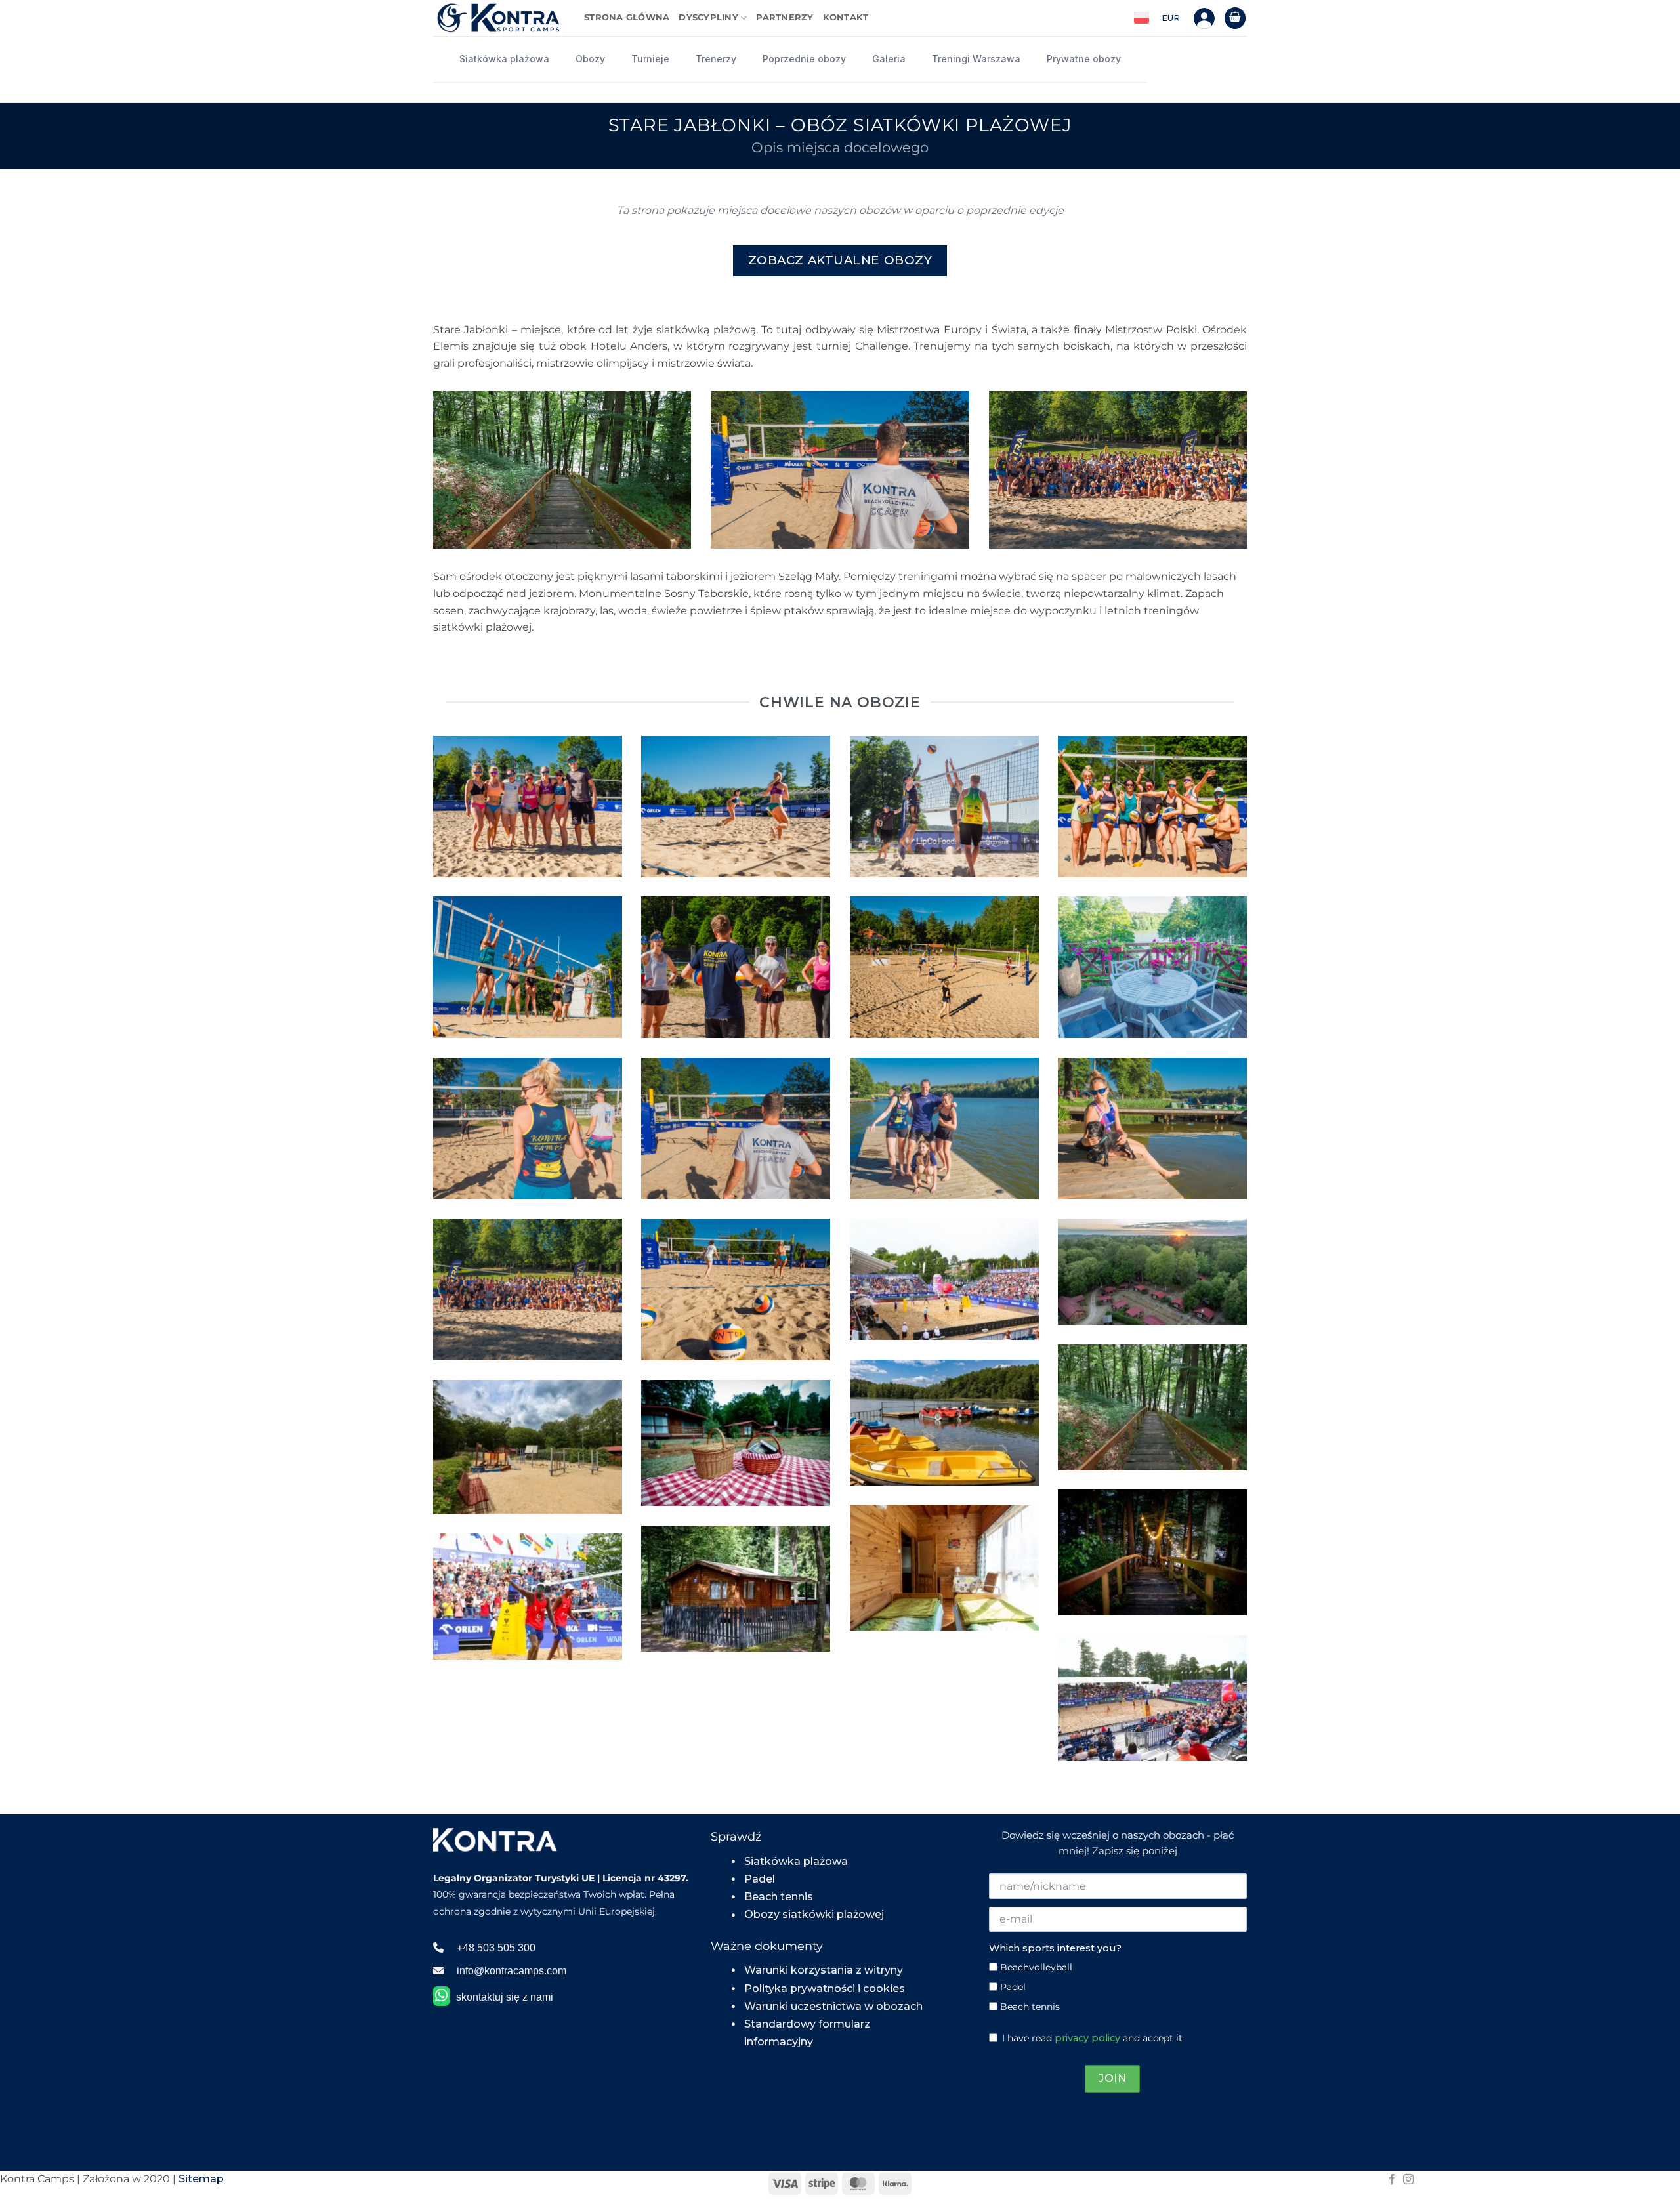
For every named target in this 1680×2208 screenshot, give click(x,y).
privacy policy (1087, 2038)
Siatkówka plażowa (504, 59)
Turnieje (650, 59)
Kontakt (846, 17)
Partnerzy (785, 17)
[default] (1152, 1271)
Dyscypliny (708, 17)
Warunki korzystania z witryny (824, 1970)
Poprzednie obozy (804, 59)
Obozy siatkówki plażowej (814, 1914)
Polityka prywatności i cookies (825, 1989)
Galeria (889, 59)
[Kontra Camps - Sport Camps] (499, 18)
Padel (760, 1879)
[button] (1235, 18)
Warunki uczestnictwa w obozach (833, 2006)
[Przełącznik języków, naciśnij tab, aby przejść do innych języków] (1142, 18)
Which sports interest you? (1055, 1948)
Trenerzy (716, 59)
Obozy (590, 59)
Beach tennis (779, 1897)
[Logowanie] (1204, 18)
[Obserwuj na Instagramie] (1408, 2180)
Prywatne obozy (1084, 59)
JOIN (1112, 2078)
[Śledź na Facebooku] (1392, 2180)
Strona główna (627, 17)
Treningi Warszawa (976, 59)
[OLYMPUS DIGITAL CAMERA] (528, 806)
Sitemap (201, 2179)
